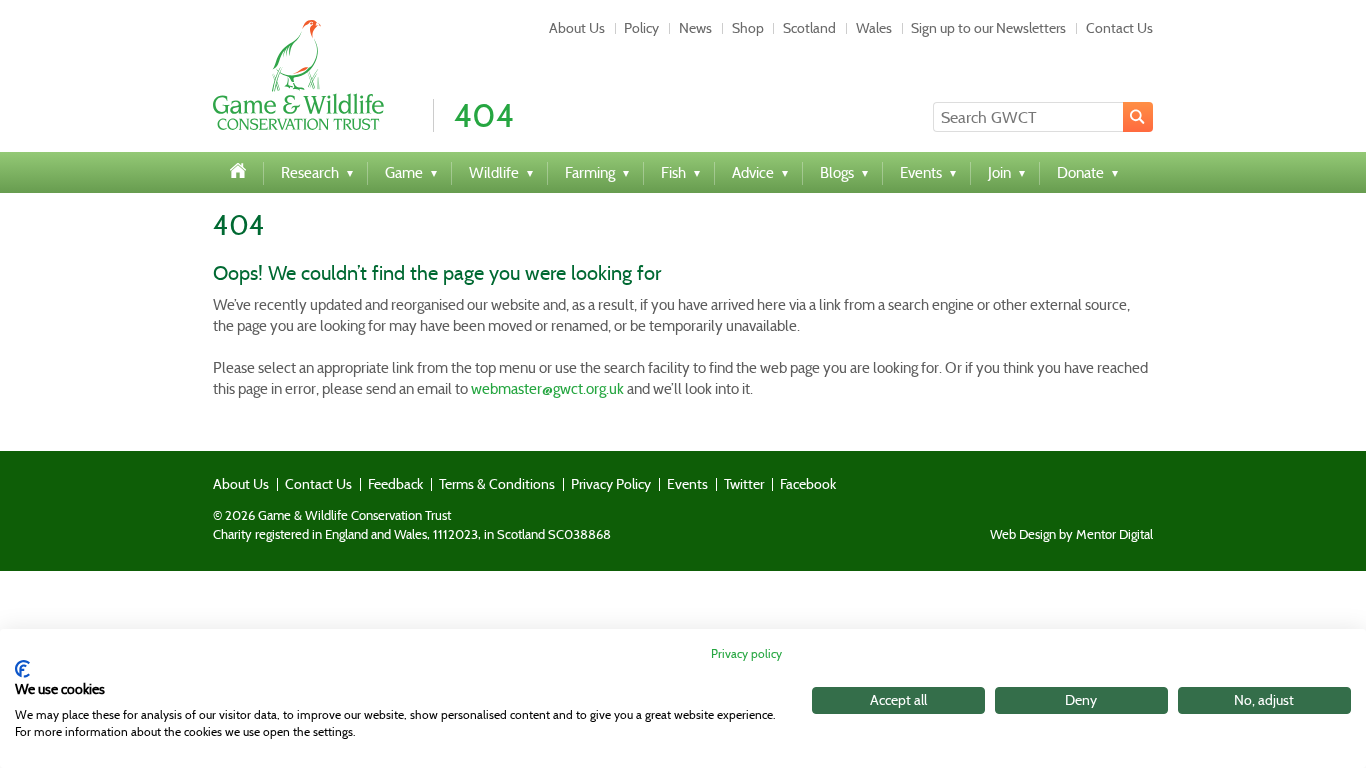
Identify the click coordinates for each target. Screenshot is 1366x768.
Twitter (744, 484)
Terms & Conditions (497, 484)
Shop (748, 28)
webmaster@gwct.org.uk (547, 389)
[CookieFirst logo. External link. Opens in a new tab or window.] (22, 669)
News (695, 28)
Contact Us (1119, 28)
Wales (874, 28)
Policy (641, 28)
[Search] (1138, 117)
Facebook (808, 484)
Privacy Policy (611, 484)
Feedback (395, 484)
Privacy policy (746, 653)
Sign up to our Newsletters (988, 28)
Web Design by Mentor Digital (1071, 535)
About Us (577, 28)
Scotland (809, 28)
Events (687, 484)
